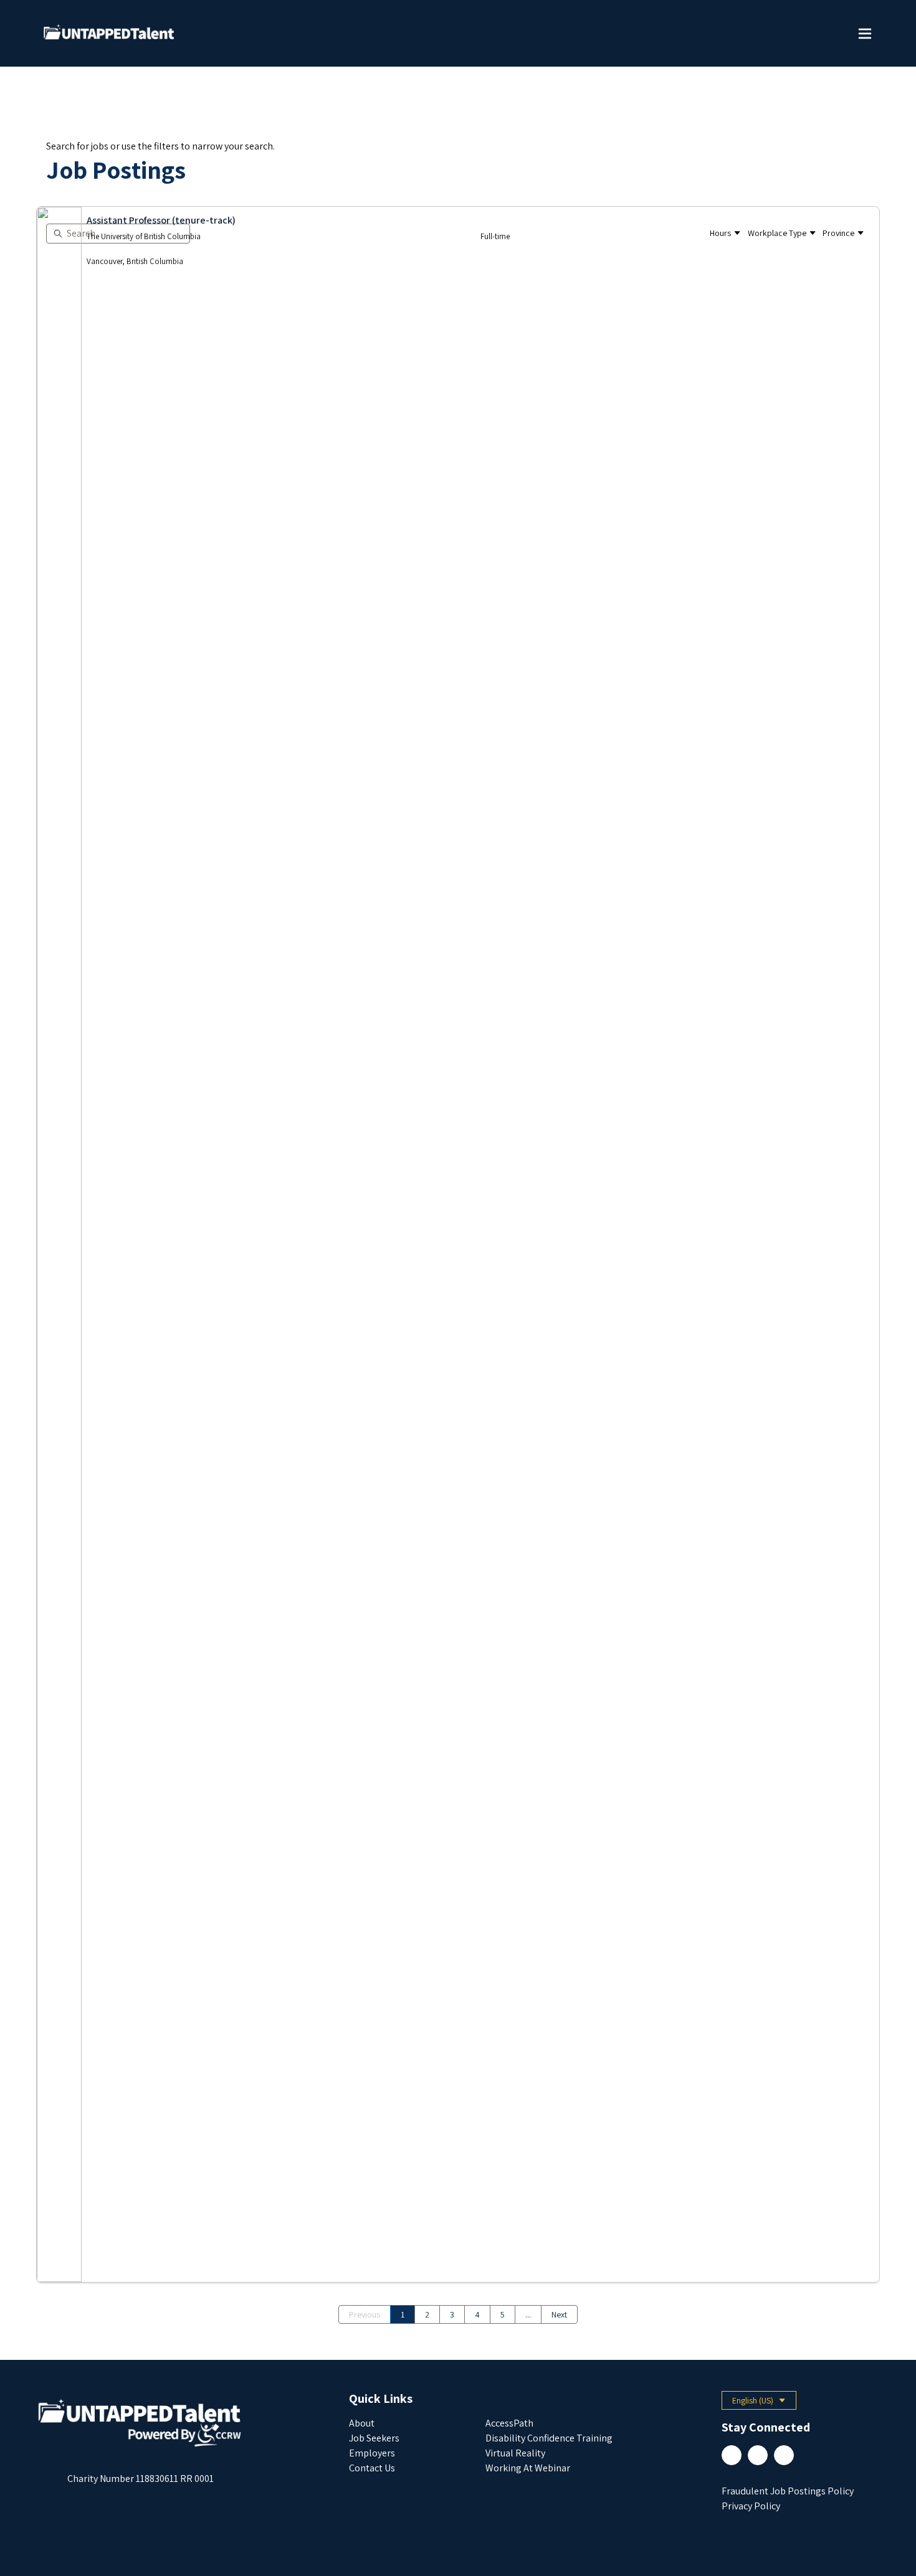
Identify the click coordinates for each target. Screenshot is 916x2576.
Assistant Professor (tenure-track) (161, 220)
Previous (365, 2314)
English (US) (764, 2402)
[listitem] (458, 1244)
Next (559, 2314)
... (528, 2314)
